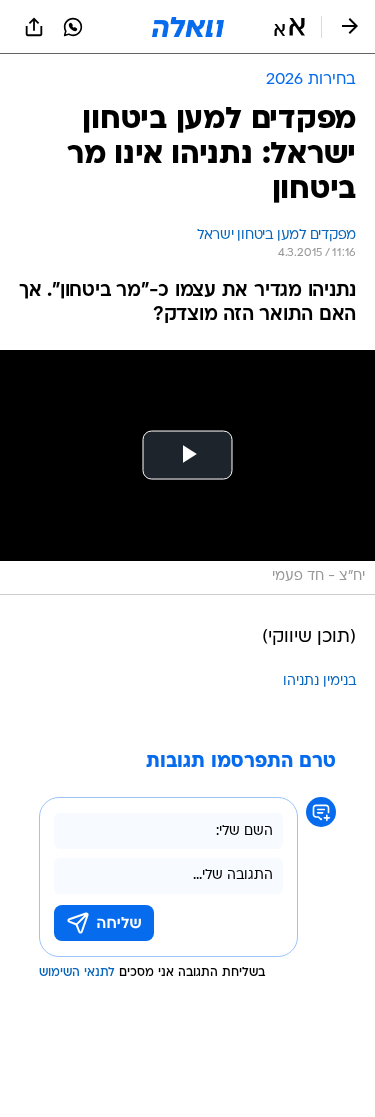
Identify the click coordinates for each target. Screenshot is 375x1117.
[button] (289, 27)
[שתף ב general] (34, 27)
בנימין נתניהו (319, 681)
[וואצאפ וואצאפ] (73, 27)
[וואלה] (188, 27)
